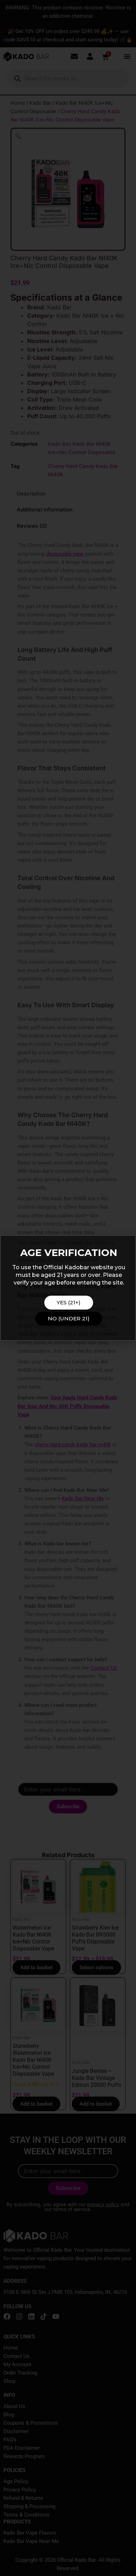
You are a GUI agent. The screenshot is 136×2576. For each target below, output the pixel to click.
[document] (68, 1288)
